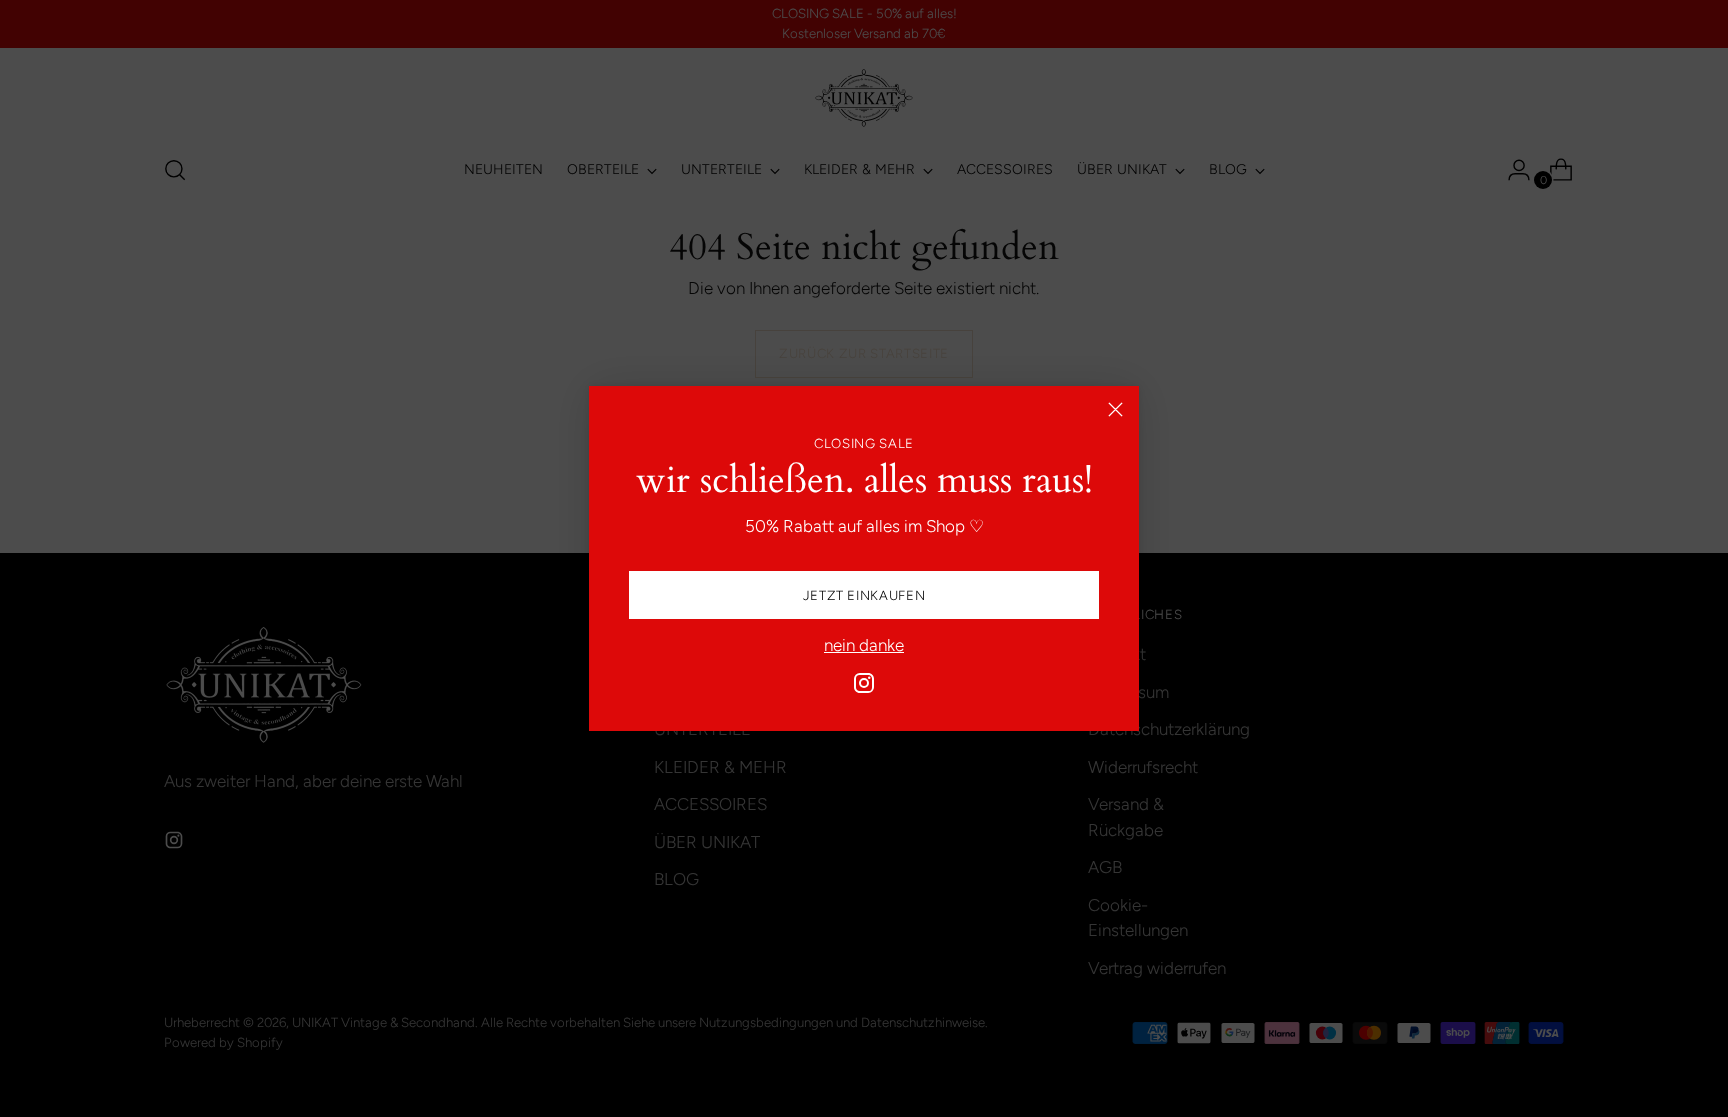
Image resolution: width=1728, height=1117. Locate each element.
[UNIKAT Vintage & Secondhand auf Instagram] (864, 687)
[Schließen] (1115, 409)
